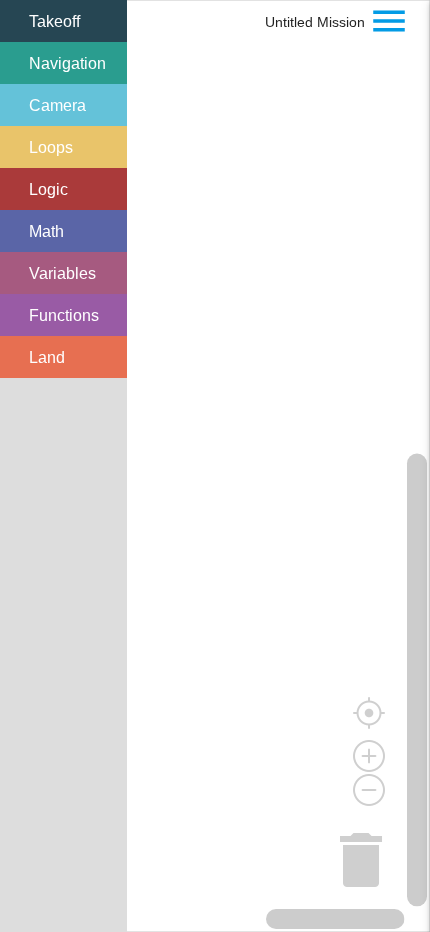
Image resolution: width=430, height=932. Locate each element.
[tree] (63, 189)
